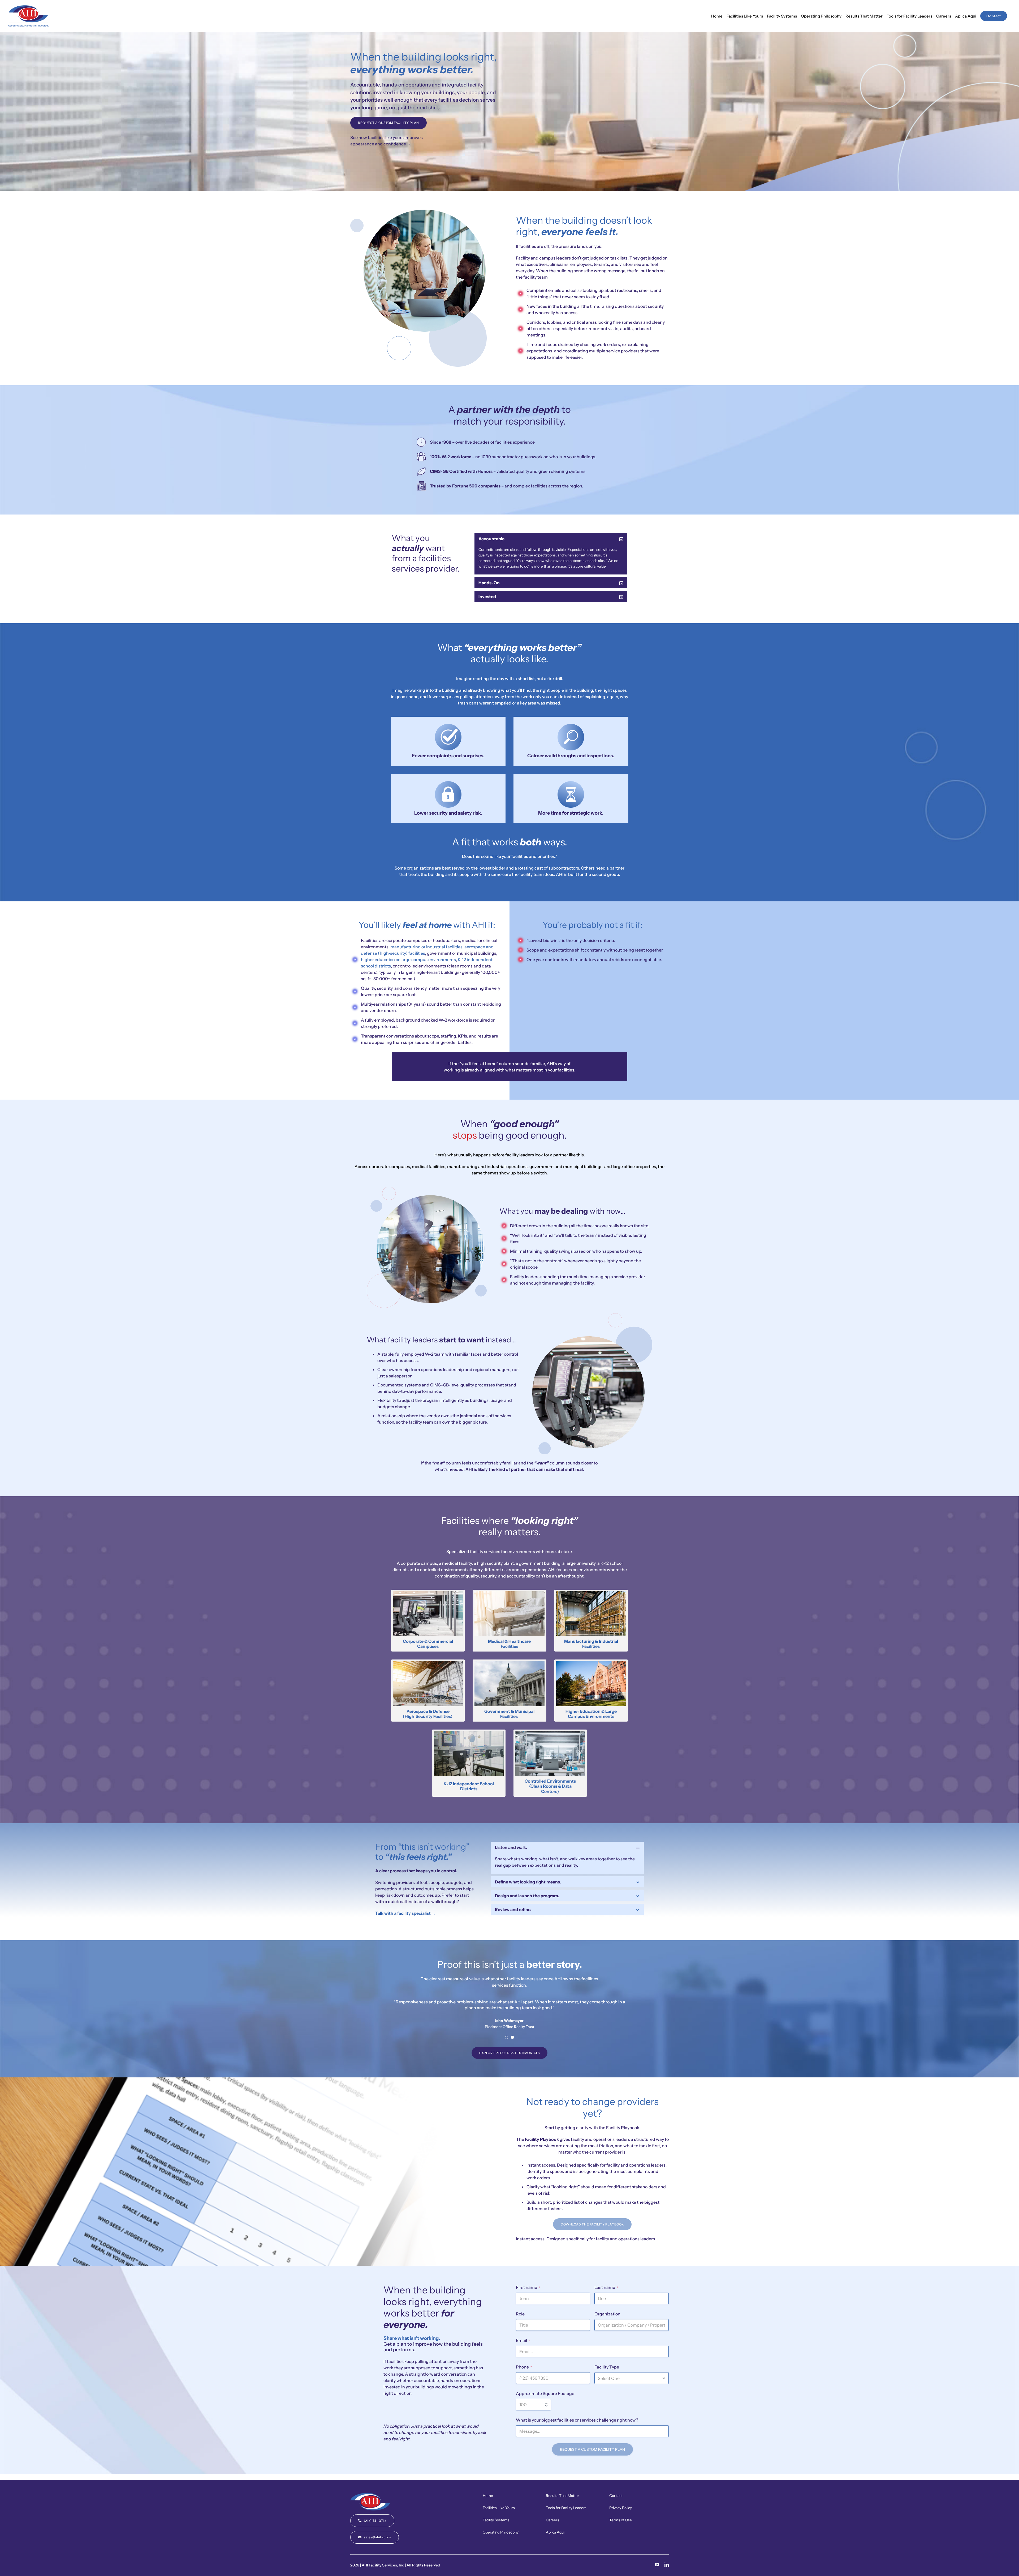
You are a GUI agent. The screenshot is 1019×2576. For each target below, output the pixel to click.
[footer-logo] (370, 2495)
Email (523, 2340)
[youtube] (657, 2565)
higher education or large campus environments (408, 959)
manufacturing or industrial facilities (426, 947)
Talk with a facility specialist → (405, 1913)
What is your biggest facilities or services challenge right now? (577, 2420)
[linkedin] (667, 2565)
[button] (551, 539)
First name (528, 2287)
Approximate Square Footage (545, 2393)
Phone (524, 2367)
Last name (606, 2287)
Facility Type (607, 2367)
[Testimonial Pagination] (507, 2037)
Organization (607, 2314)
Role (520, 2314)
